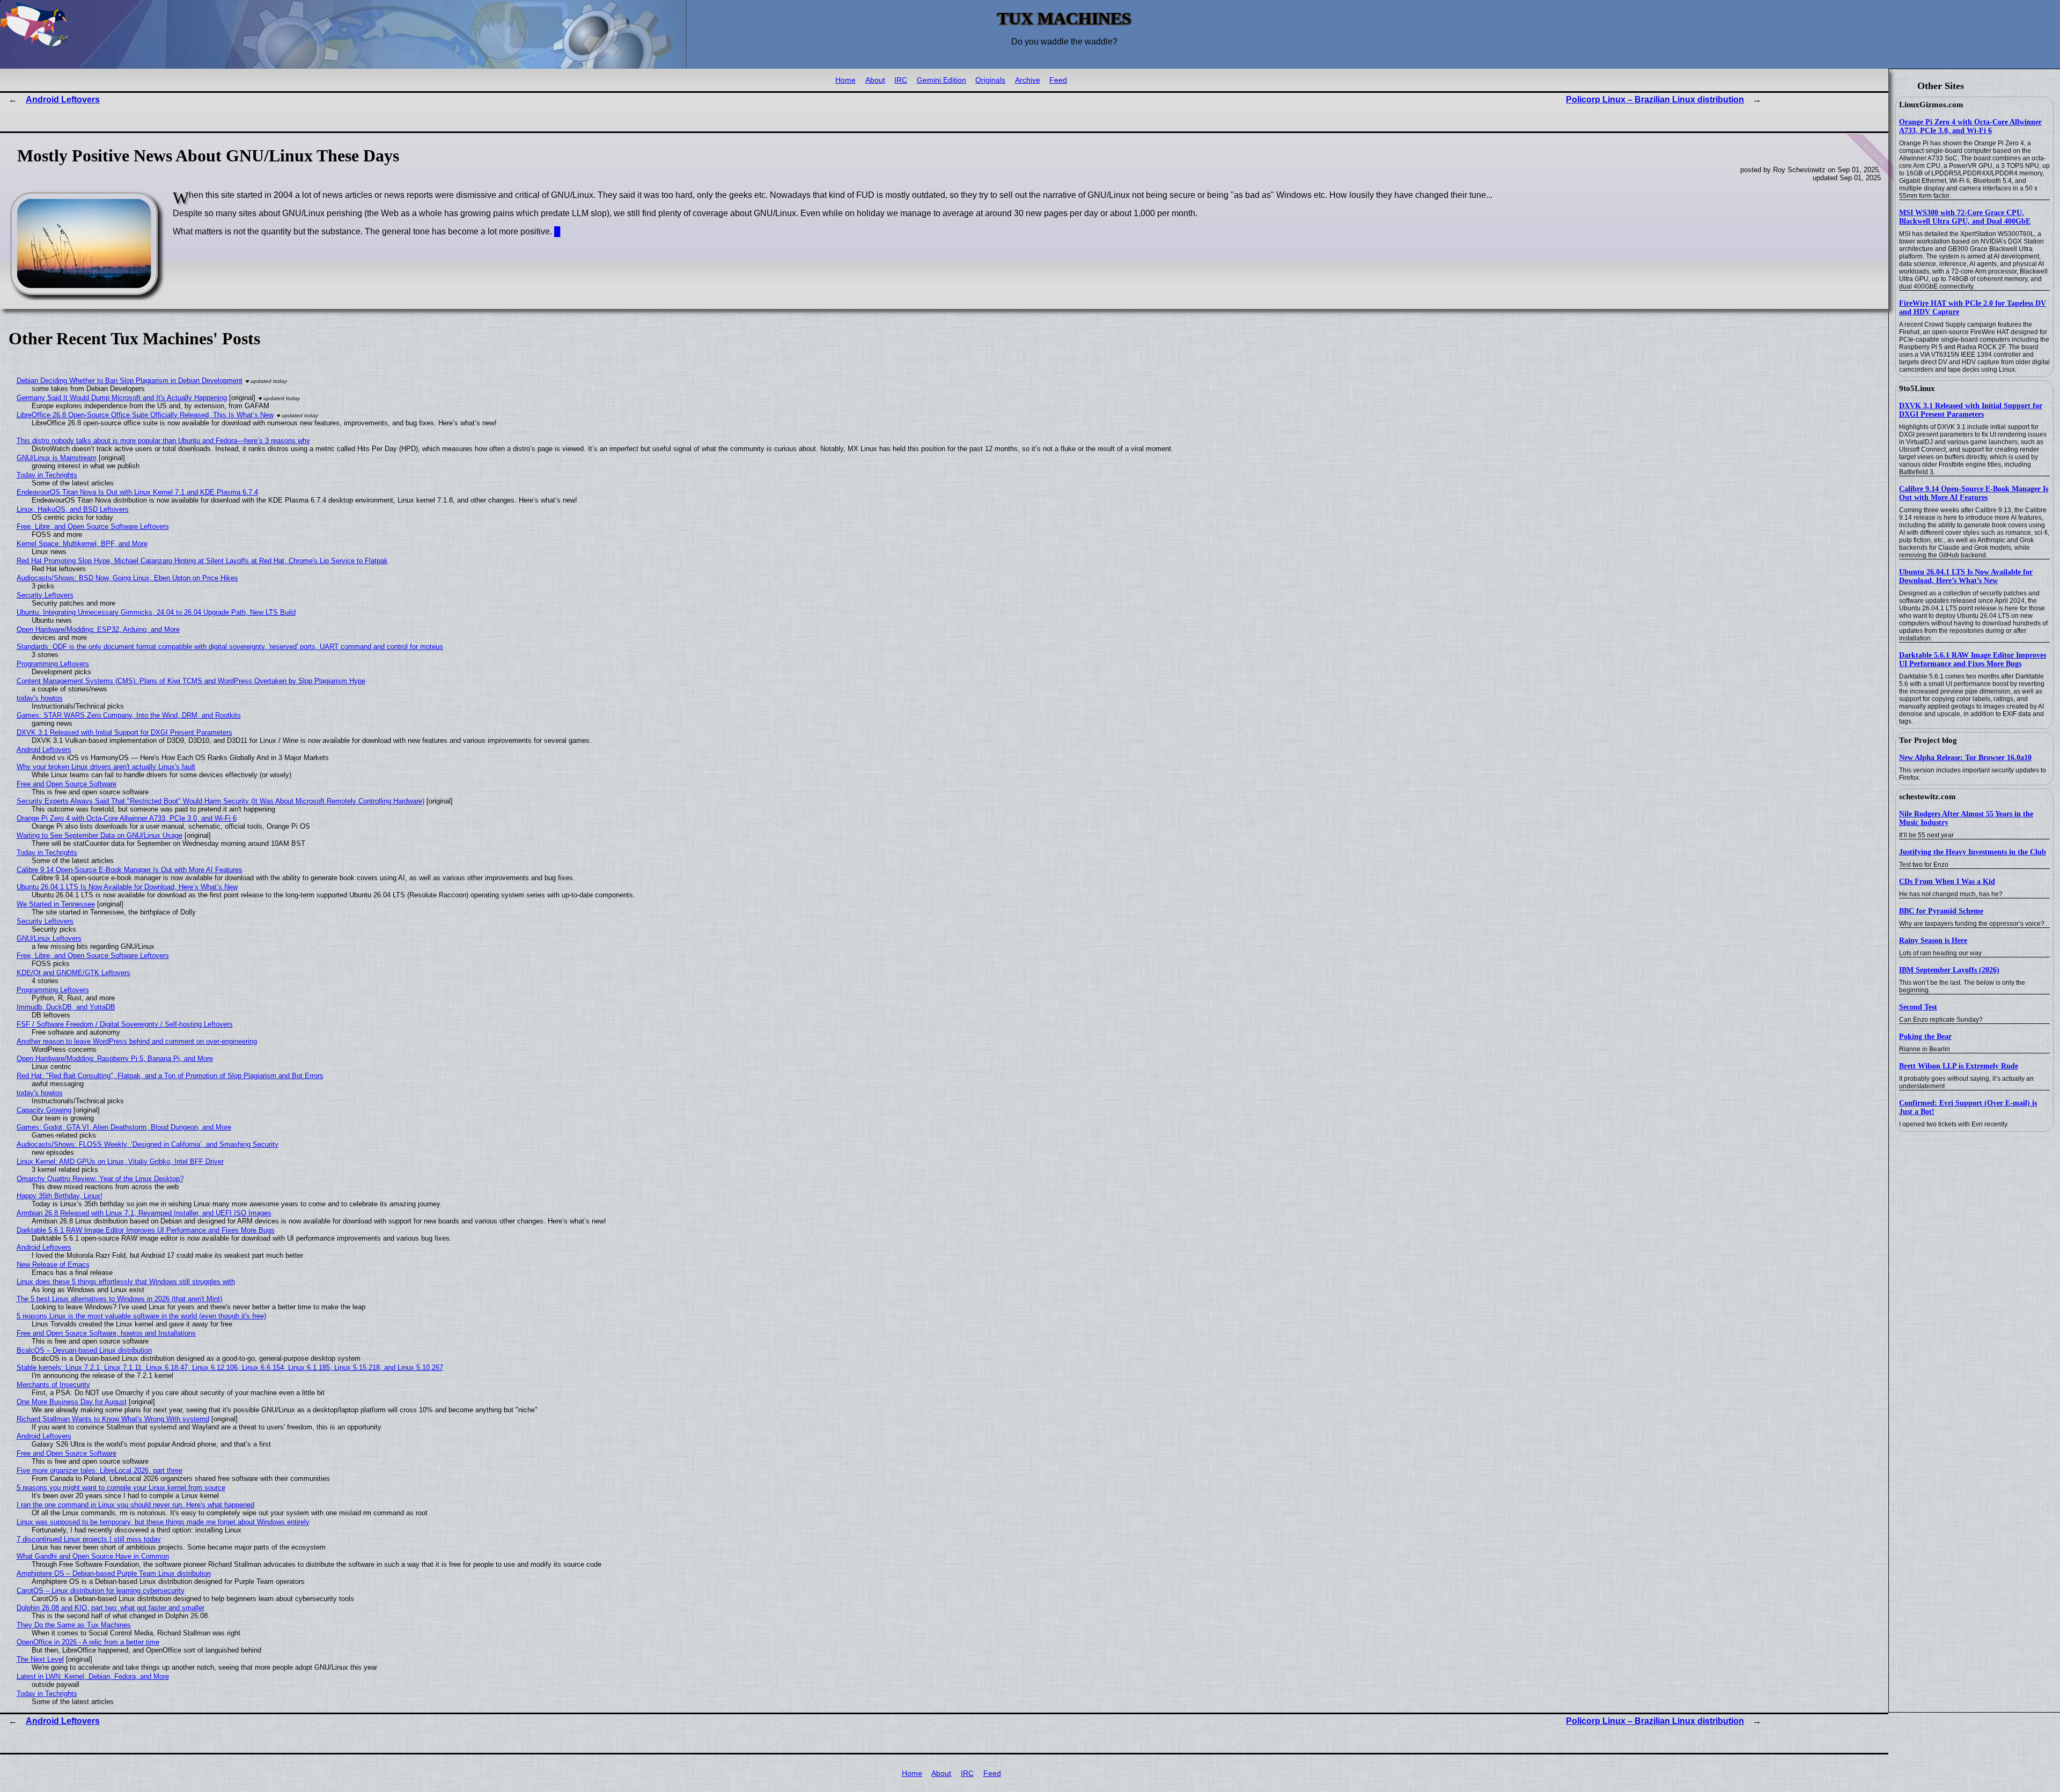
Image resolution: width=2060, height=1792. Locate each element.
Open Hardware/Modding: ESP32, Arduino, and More (98, 629)
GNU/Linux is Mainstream (57, 458)
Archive (1028, 80)
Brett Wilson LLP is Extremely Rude (1959, 1066)
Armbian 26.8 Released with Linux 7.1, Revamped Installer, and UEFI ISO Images (144, 1213)
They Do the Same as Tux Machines (74, 1625)
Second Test (1918, 1007)
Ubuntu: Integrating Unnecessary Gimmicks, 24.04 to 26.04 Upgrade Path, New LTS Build (156, 612)
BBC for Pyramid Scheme (1941, 911)
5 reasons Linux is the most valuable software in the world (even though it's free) (141, 1316)
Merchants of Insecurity (53, 1385)
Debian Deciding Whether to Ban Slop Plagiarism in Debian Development (130, 381)
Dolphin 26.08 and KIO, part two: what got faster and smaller (111, 1608)
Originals (990, 80)
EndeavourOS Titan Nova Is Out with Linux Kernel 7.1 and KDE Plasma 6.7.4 (137, 492)
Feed (1058, 80)
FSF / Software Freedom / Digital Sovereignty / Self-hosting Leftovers (125, 1024)
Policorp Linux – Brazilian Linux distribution (1655, 99)
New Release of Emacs (53, 1264)
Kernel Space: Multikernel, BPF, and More (82, 544)
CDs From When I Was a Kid (1947, 882)
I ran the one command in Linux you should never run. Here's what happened (135, 1505)
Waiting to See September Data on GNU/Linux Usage (100, 835)
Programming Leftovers (53, 664)
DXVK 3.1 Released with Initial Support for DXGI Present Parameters (1971, 410)
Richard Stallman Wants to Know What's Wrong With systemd (113, 1419)
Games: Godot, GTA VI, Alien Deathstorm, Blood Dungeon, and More (124, 1127)
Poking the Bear (1925, 1037)
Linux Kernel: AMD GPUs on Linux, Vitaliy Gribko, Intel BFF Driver (120, 1162)
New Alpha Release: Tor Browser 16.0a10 (1965, 758)
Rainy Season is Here (1933, 941)
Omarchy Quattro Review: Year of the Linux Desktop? (100, 1179)
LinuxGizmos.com (1931, 105)
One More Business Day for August (72, 1402)
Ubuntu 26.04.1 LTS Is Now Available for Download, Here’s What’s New (1966, 576)
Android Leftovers (63, 99)
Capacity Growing (44, 1110)
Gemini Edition (941, 80)
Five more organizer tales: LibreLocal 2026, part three (100, 1470)
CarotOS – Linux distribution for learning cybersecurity (101, 1591)
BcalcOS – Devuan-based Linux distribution (84, 1350)
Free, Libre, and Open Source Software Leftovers (93, 526)
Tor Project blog (1928, 740)
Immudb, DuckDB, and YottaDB (66, 1007)
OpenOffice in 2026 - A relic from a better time (88, 1642)
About (875, 80)
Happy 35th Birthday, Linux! (60, 1196)
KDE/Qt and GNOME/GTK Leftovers (73, 973)
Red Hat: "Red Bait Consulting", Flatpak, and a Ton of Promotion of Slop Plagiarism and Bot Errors (170, 1076)
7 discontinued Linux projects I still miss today (89, 1539)
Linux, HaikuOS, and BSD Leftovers (73, 509)
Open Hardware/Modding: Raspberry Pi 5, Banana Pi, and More (115, 1059)
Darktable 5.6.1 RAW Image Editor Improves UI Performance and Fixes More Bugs (1973, 659)
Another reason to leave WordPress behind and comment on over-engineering (137, 1041)
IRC (901, 80)
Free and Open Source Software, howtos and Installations (106, 1333)
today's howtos (40, 698)
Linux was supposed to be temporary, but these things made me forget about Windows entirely (163, 1522)
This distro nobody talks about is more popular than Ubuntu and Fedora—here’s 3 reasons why (163, 441)
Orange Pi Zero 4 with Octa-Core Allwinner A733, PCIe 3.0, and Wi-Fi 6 (1970, 126)
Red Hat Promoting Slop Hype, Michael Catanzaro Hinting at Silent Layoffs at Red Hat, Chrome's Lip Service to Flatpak (202, 561)
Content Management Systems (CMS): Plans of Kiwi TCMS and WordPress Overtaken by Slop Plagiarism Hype (191, 681)
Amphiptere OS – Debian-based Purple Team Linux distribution (114, 1573)
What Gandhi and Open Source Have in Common (93, 1556)
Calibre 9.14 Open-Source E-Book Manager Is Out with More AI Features (1974, 493)
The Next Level (40, 1659)
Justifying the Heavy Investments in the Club (1973, 852)
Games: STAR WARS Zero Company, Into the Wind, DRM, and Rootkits (129, 715)
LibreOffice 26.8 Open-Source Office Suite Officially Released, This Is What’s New (145, 415)
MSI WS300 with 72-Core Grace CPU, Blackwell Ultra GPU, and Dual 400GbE (1965, 217)
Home (845, 80)
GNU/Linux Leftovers (49, 938)
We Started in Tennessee (56, 904)
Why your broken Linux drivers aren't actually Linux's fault (106, 767)
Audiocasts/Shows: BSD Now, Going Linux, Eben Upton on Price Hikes (127, 578)
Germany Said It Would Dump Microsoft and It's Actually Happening (122, 398)
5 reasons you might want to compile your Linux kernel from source (121, 1488)
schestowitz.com (1927, 797)
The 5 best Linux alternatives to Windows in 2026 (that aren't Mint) (119, 1299)
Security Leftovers (45, 595)
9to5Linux (1917, 388)
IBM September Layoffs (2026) (1949, 970)
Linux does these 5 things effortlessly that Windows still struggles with (126, 1282)
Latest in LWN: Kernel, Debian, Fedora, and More (93, 1676)
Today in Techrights (47, 475)
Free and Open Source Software (67, 784)
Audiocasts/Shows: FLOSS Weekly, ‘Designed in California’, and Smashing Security (148, 1144)
